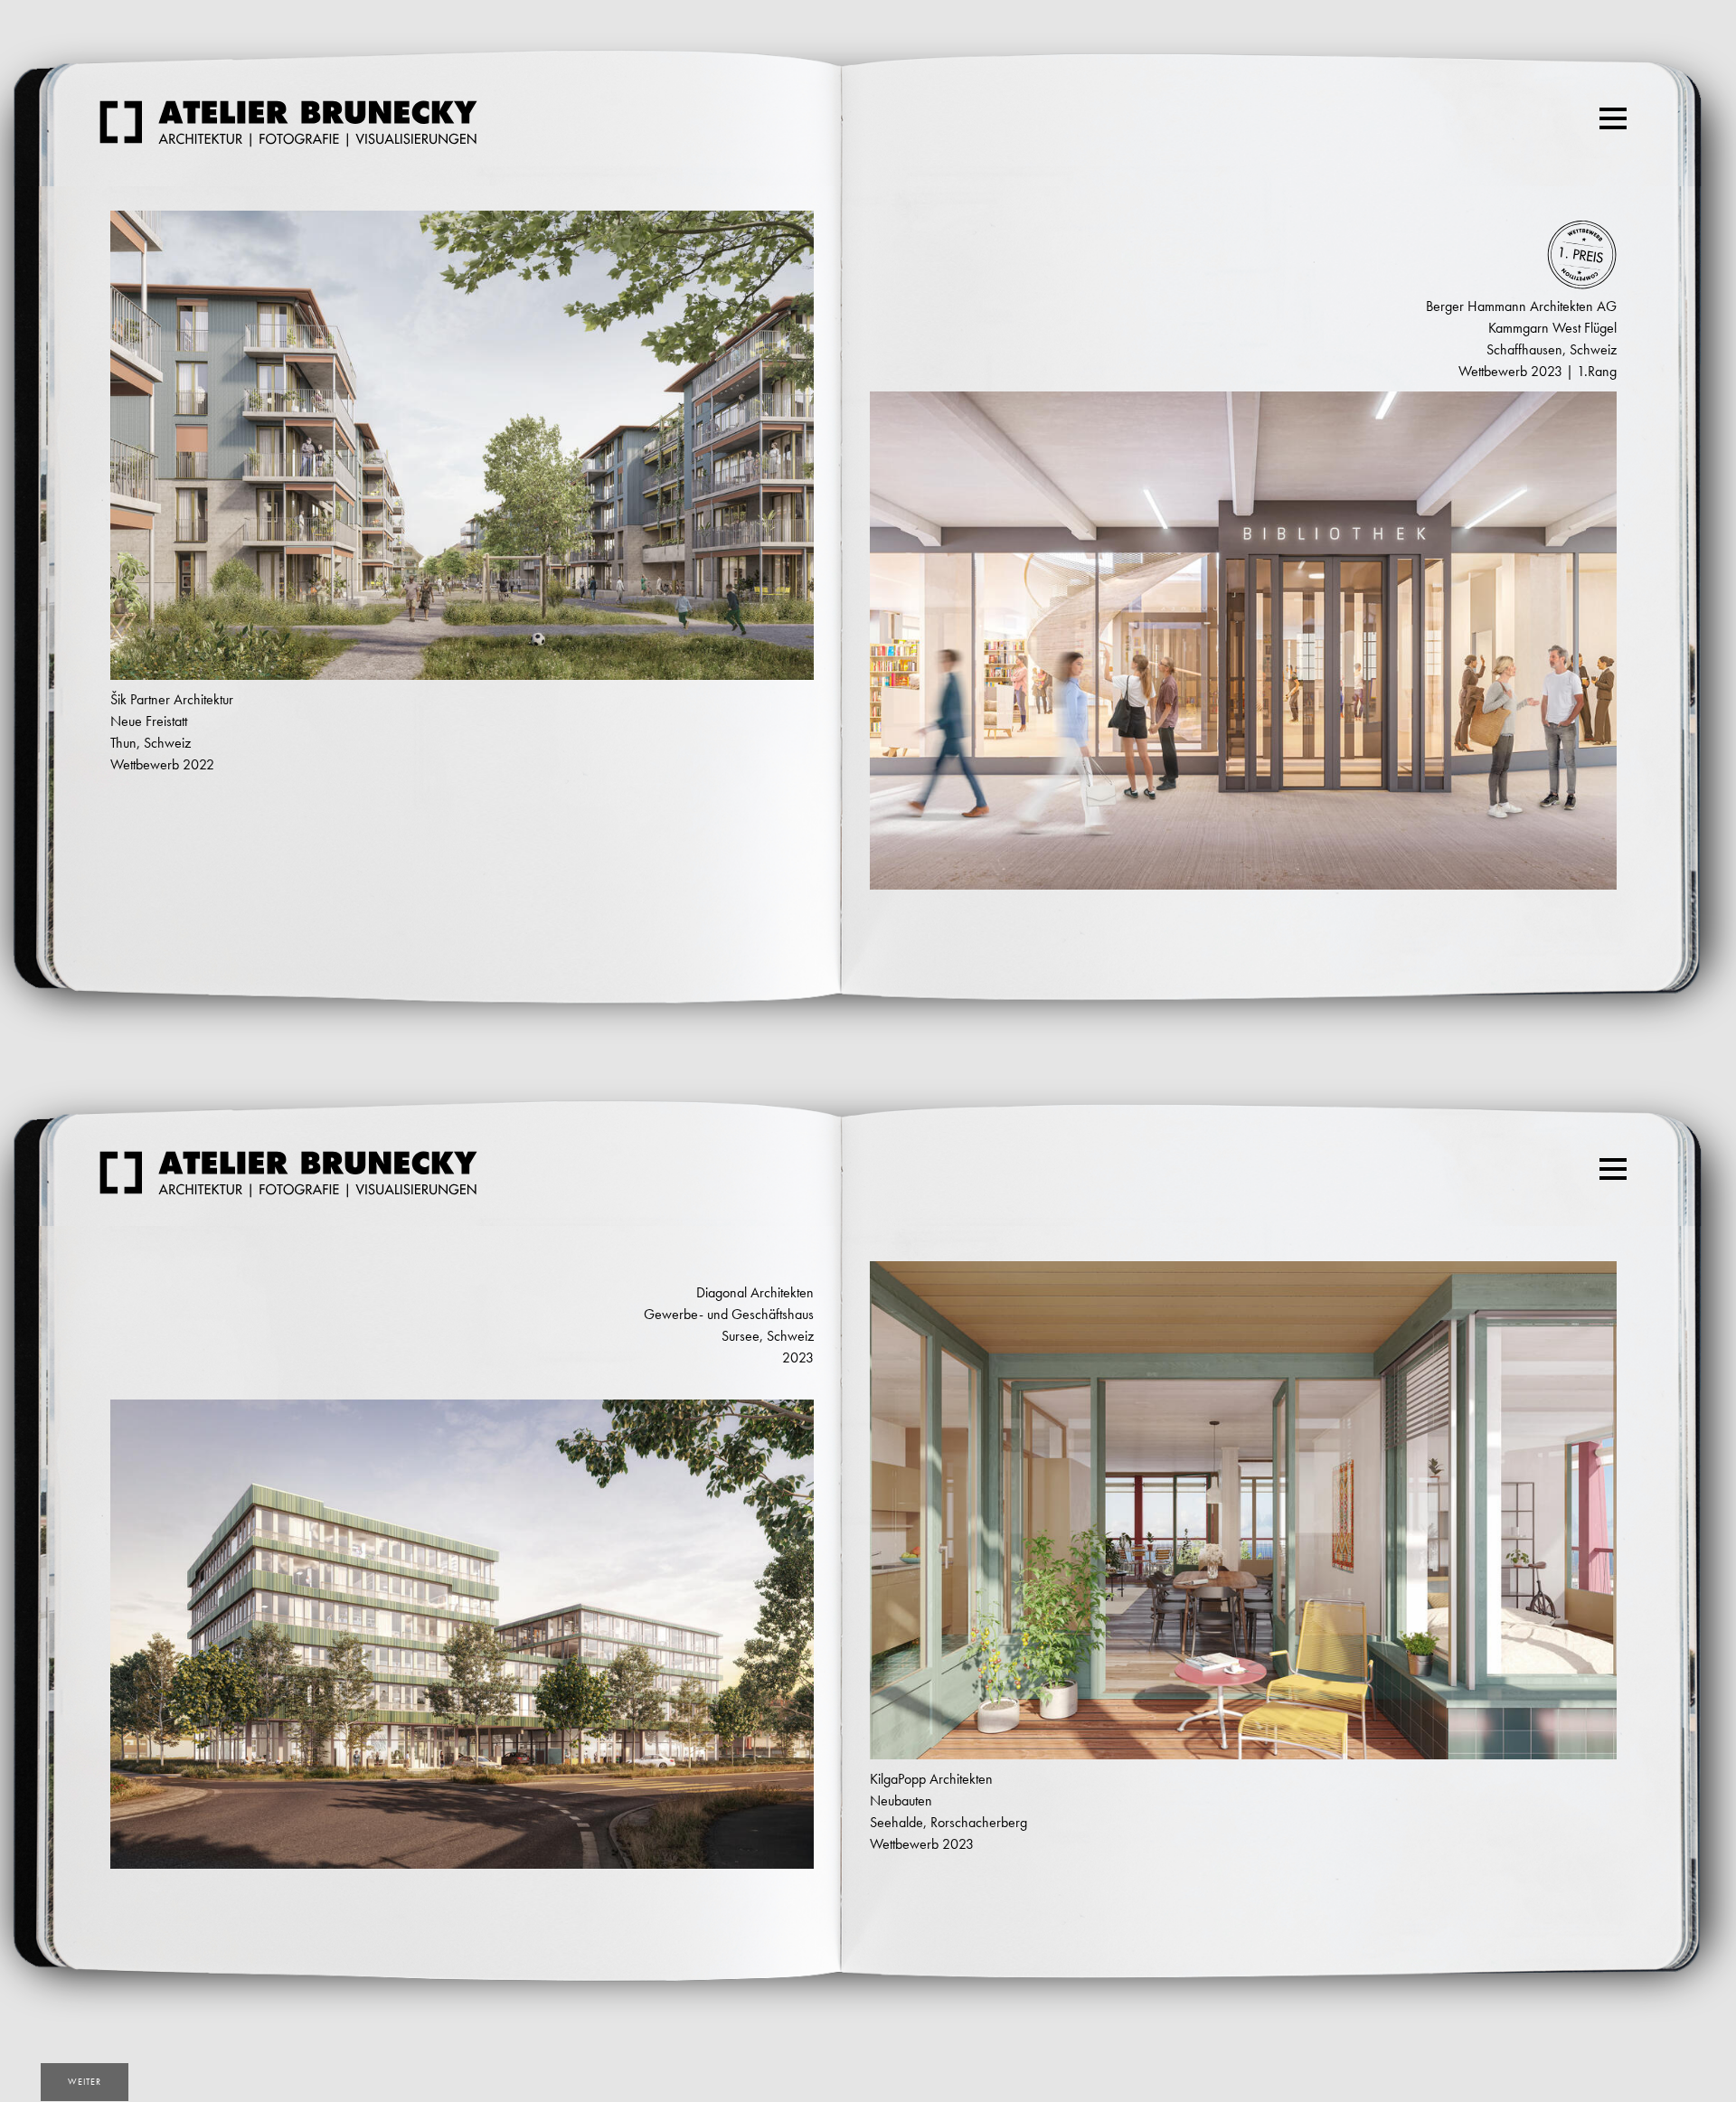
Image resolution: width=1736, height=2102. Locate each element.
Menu (1613, 118)
